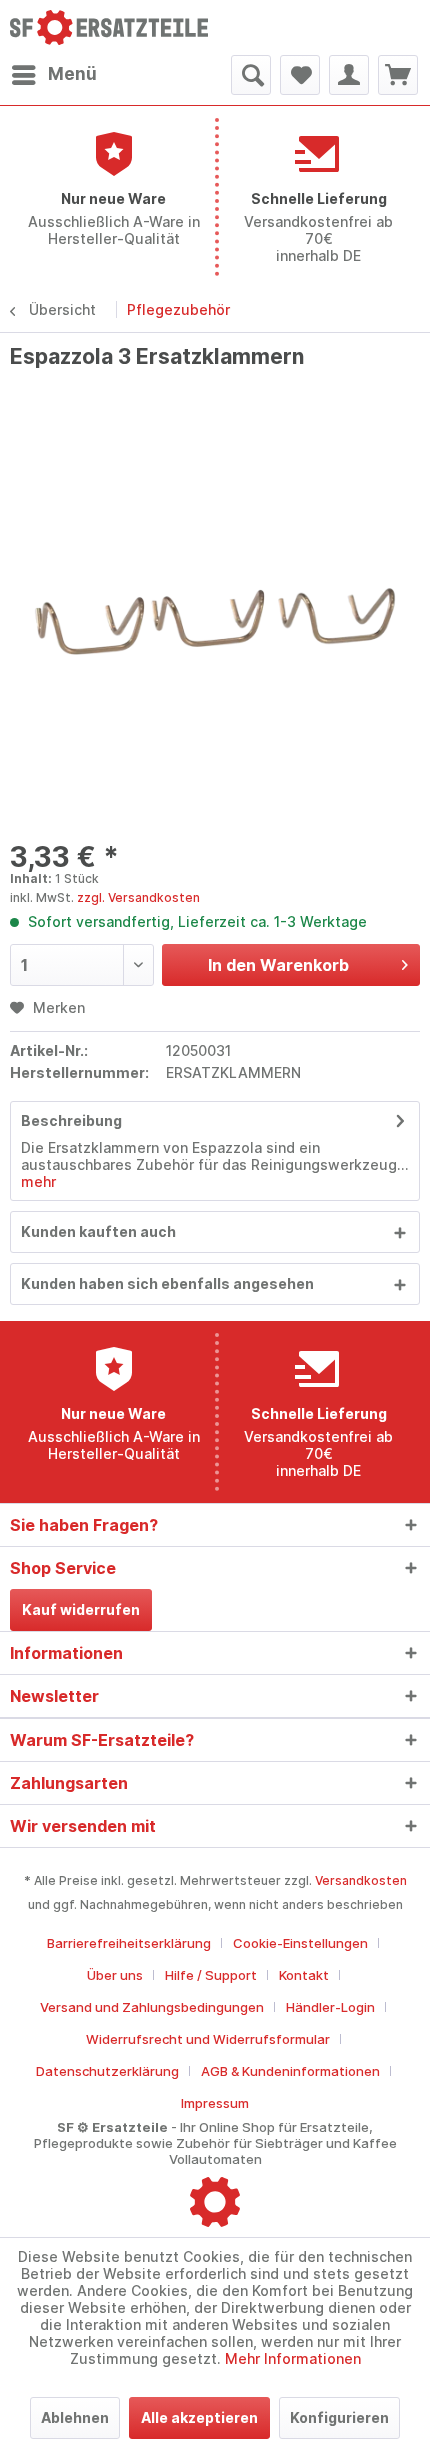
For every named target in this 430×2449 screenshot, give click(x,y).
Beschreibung (71, 1120)
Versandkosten (361, 1880)
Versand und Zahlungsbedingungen (152, 2007)
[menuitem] (53, 75)
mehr (38, 1181)
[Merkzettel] (300, 75)
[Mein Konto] (349, 75)
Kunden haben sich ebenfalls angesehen (167, 1283)
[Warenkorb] (398, 75)
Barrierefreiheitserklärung (129, 1943)
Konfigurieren (339, 2417)
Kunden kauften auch (98, 1231)
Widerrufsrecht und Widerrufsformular (208, 2039)
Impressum (215, 2103)
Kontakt (304, 1975)
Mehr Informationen (293, 2358)
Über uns (115, 1975)
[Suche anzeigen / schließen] (251, 75)
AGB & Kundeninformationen (290, 2071)
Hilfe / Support (211, 1975)
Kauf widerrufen (81, 1609)
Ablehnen (75, 2417)
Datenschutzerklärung (107, 2071)
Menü (72, 74)
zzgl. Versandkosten (138, 897)
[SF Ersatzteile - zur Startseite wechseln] (112, 27)
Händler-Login (330, 2007)
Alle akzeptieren (199, 2417)
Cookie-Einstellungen (300, 1943)
